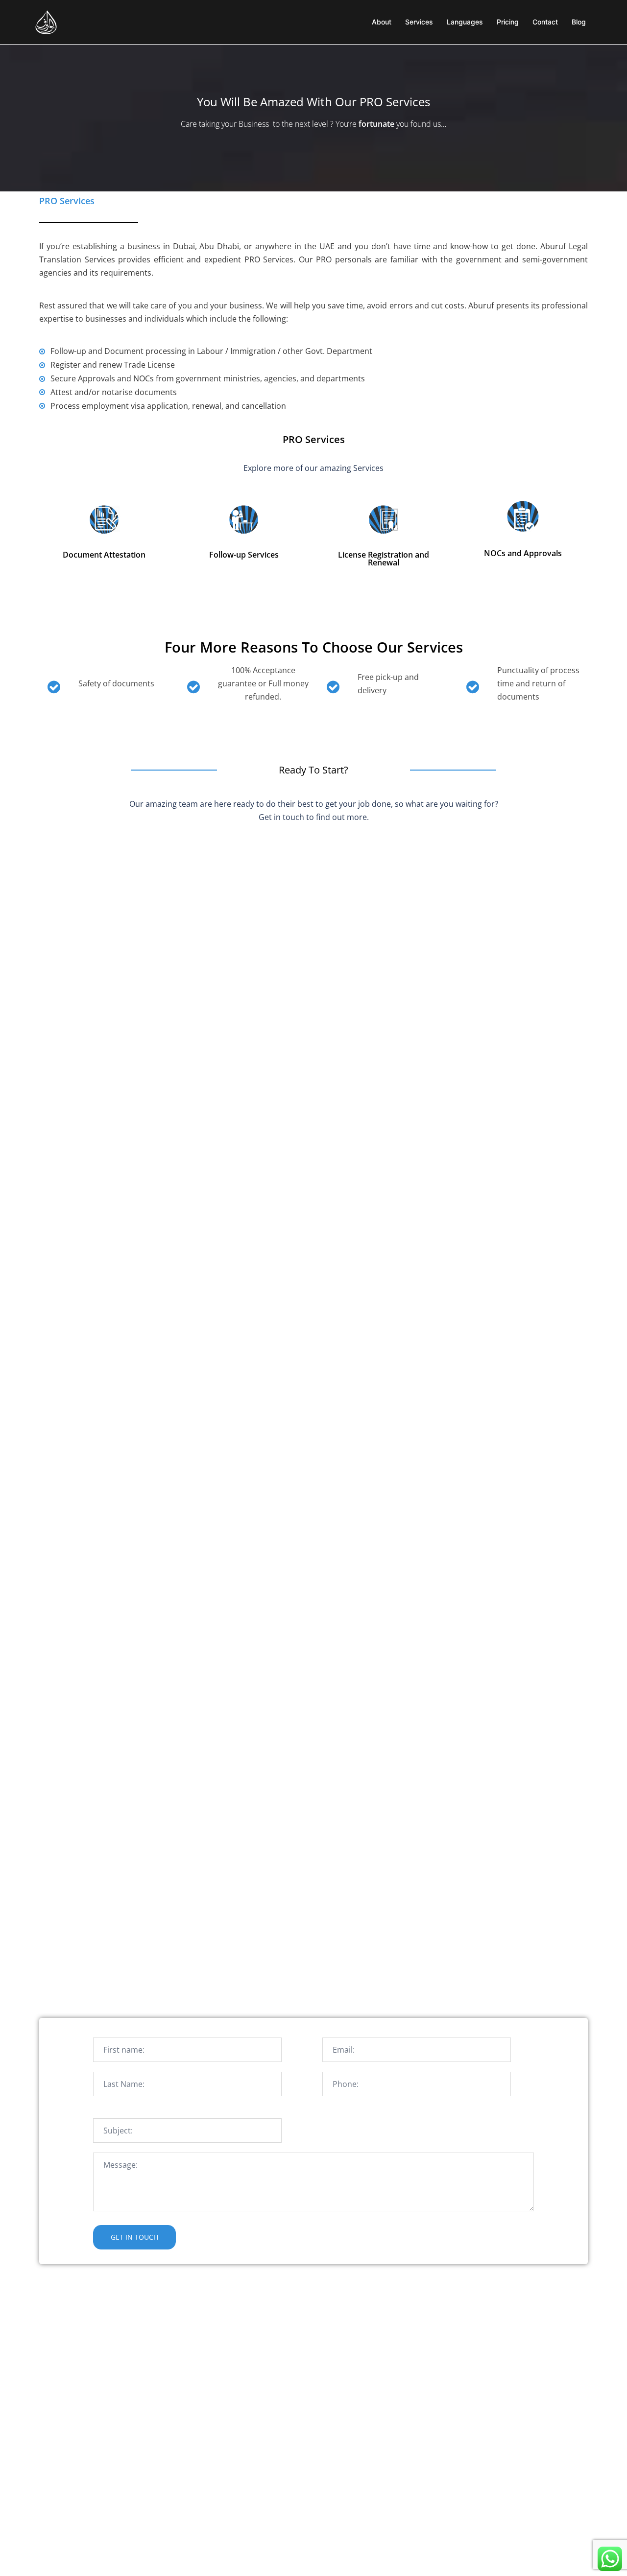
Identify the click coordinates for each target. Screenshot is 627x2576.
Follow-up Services (244, 555)
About (382, 22)
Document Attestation (104, 555)
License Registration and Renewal (384, 559)
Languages (465, 22)
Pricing (508, 22)
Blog (579, 22)
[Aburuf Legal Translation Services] (47, 21)
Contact (545, 22)
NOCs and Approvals (523, 553)
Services (419, 22)
